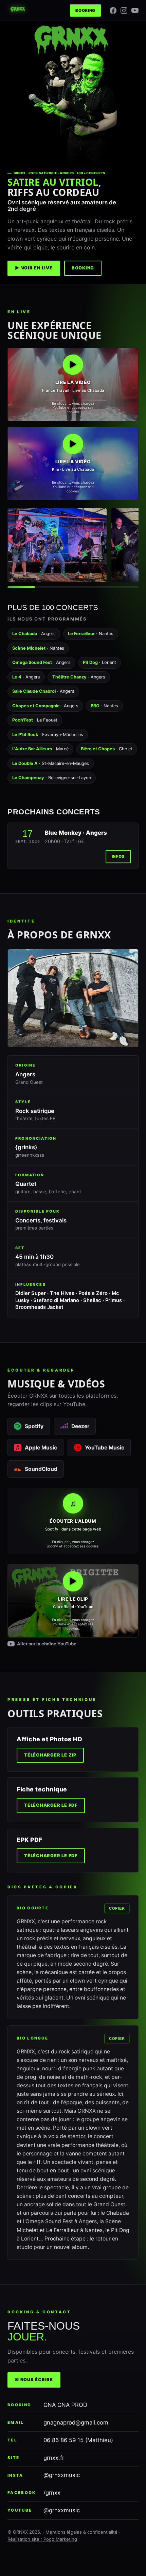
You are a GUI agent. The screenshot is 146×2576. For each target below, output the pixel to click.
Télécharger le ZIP (50, 1755)
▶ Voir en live (34, 268)
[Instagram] (124, 11)
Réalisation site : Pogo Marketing (42, 2539)
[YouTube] (135, 10)
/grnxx (52, 2493)
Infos (118, 856)
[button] (73, 384)
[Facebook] (113, 11)
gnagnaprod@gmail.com (76, 2422)
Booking (85, 11)
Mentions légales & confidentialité (81, 2532)
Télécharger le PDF (51, 1805)
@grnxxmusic (62, 2475)
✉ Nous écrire (34, 2380)
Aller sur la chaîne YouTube (47, 1644)
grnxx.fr (54, 2458)
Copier (117, 1908)
